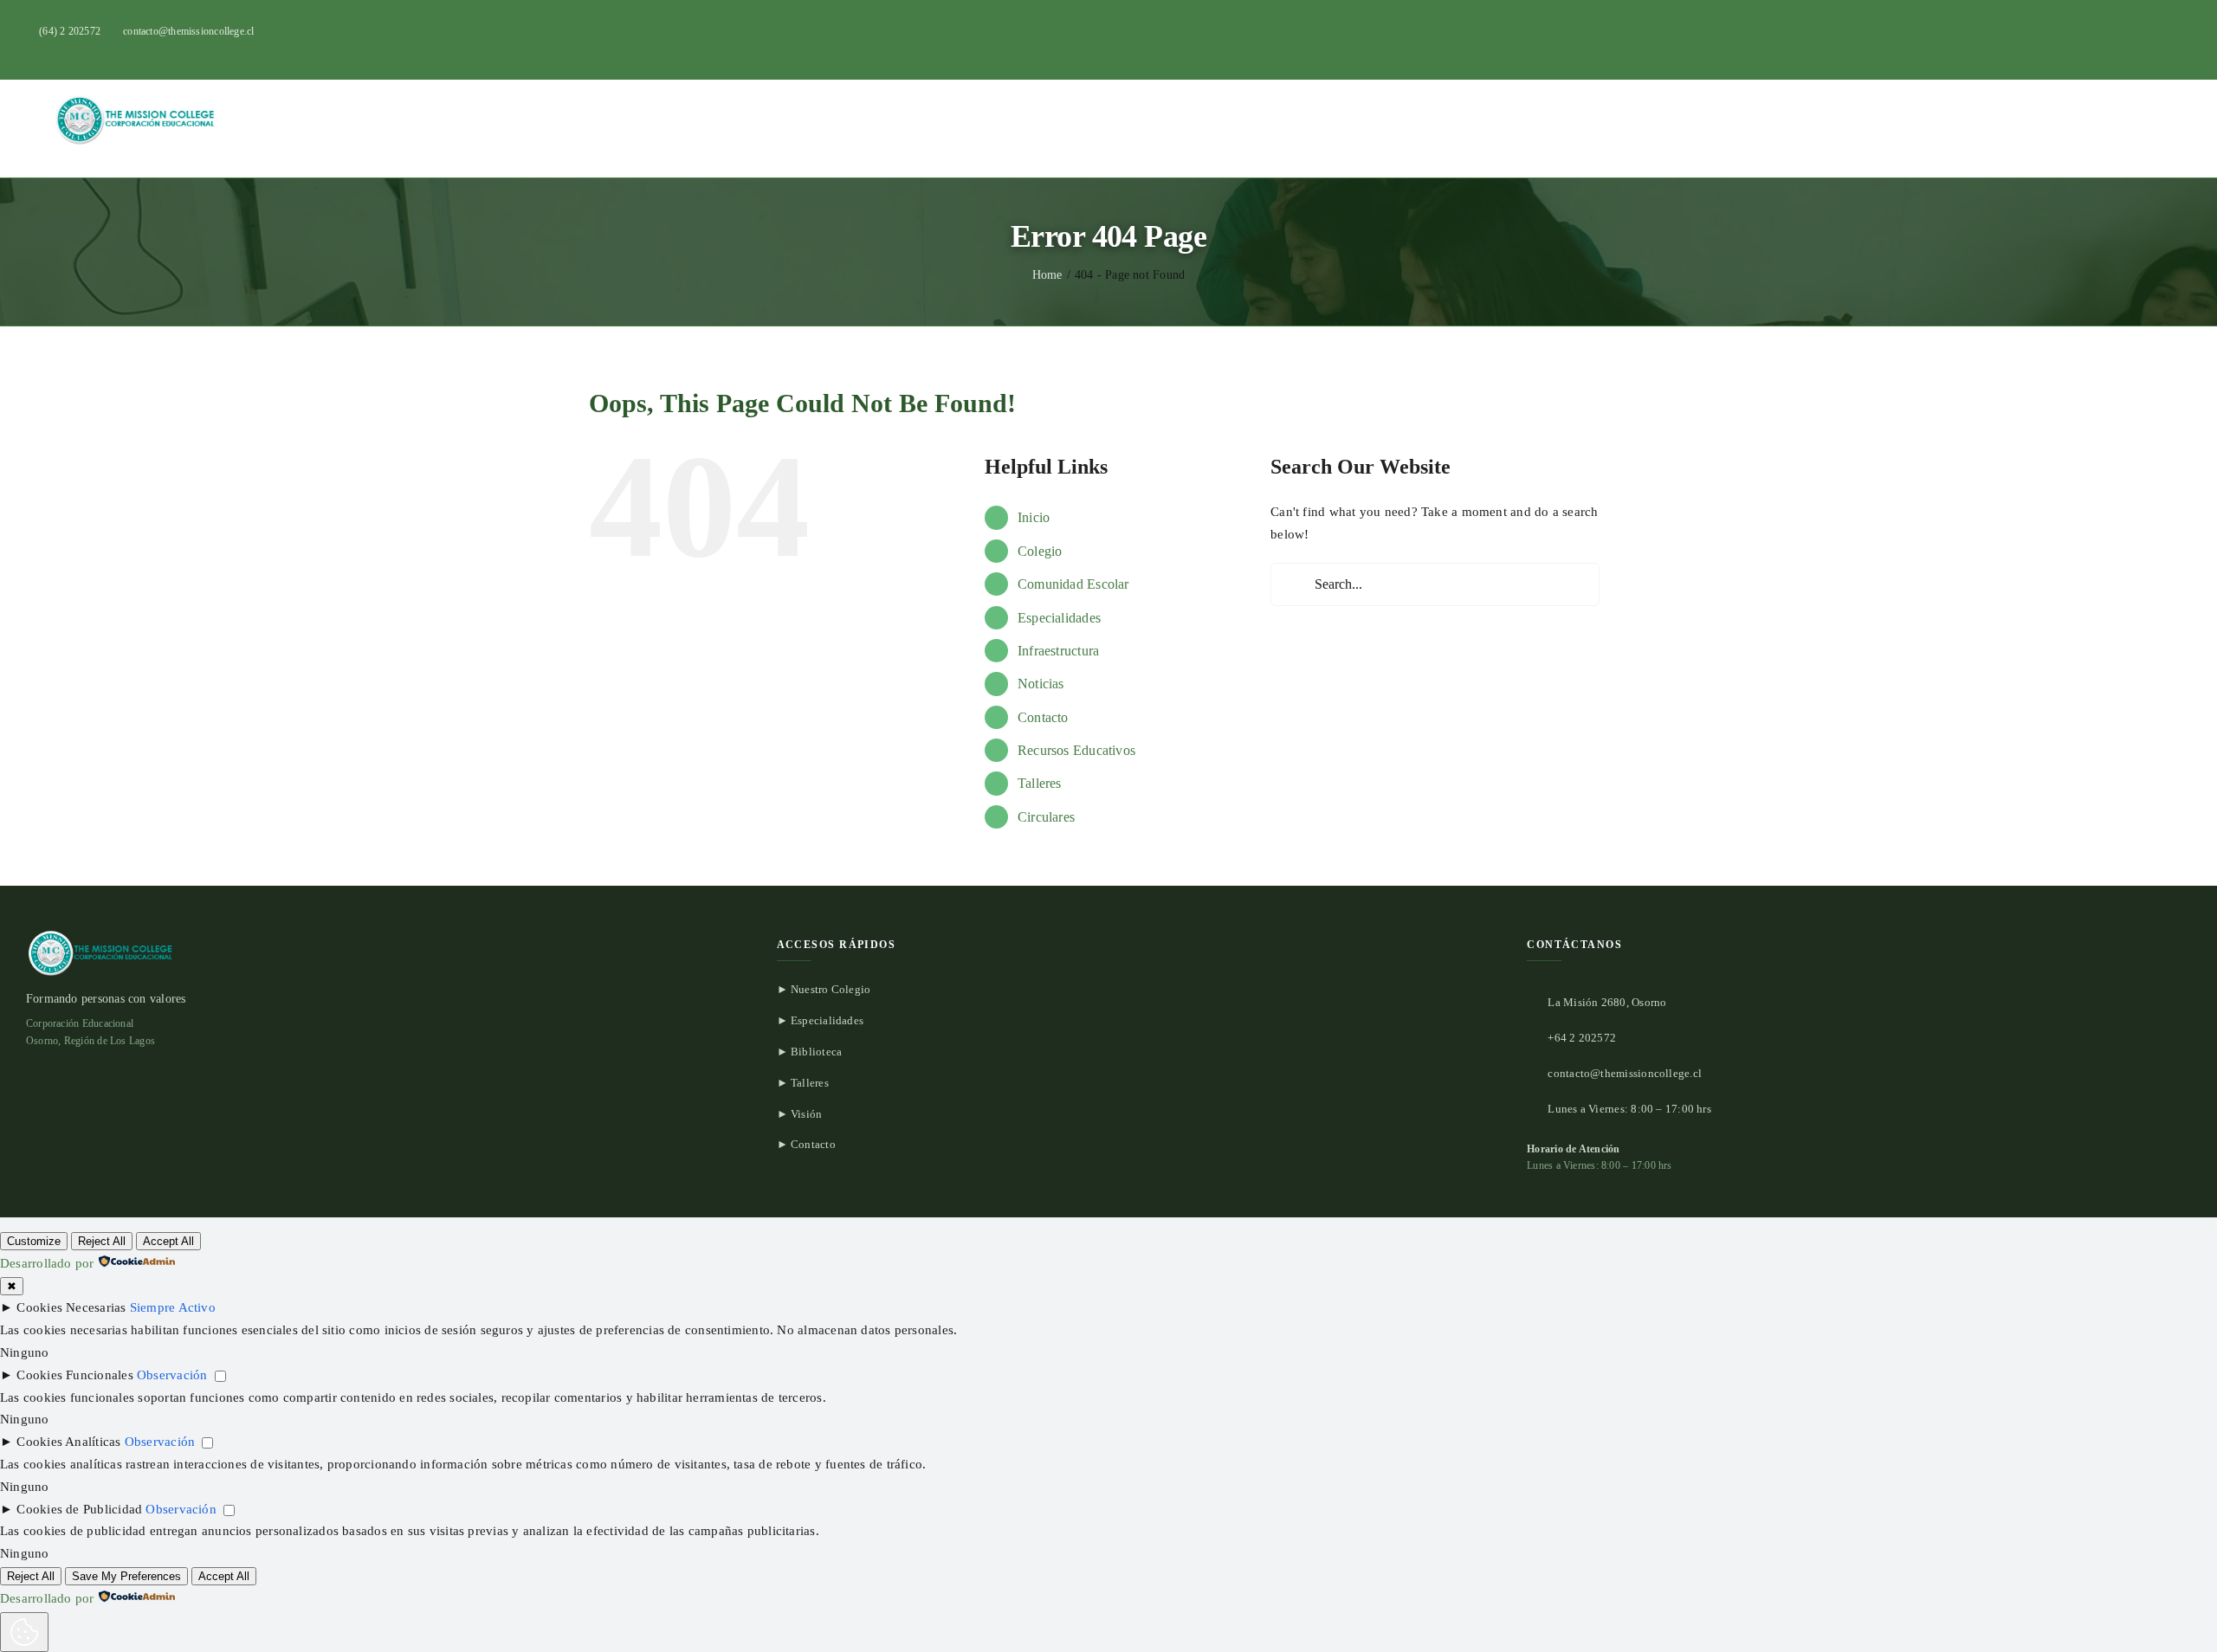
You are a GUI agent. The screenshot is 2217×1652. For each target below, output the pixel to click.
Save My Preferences (126, 1576)
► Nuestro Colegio (824, 989)
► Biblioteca (810, 1052)
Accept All (168, 1241)
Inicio (1034, 517)
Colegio (1040, 551)
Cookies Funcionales (74, 1375)
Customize (34, 1241)
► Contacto (806, 1144)
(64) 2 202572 (70, 31)
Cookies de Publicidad (79, 1509)
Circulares (1046, 817)
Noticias (1041, 684)
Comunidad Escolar (1073, 584)
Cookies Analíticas (68, 1442)
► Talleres (803, 1083)
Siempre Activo (173, 1307)
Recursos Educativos (1076, 750)
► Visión (800, 1114)
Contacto (1043, 717)
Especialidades (1059, 618)
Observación (172, 1375)
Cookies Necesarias (71, 1307)
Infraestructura (1058, 651)
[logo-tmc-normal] (139, 99)
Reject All (102, 1241)
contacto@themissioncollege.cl (189, 31)
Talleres (1040, 783)
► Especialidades (821, 1020)
